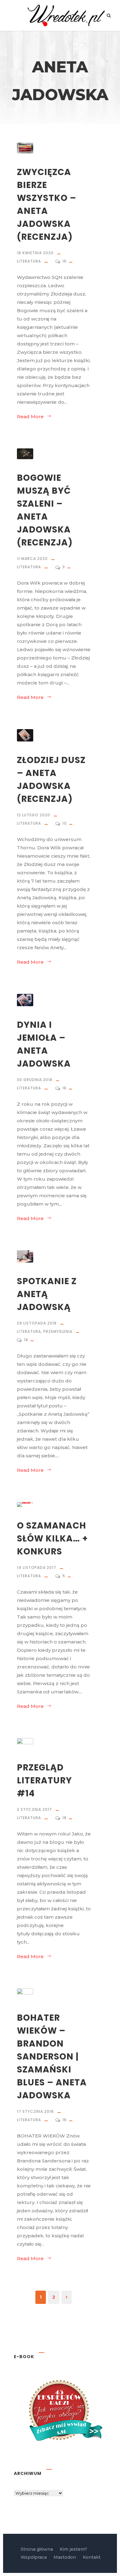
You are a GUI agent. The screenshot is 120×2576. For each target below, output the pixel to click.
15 (65, 261)
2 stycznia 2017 (34, 1809)
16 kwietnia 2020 (35, 253)
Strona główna (37, 2549)
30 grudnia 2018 (35, 1080)
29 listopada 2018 (37, 1323)
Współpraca (34, 2557)
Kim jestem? (73, 2549)
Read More (30, 416)
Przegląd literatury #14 (44, 1780)
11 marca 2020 (32, 559)
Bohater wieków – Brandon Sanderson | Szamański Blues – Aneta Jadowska (52, 2057)
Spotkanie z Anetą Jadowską (47, 1294)
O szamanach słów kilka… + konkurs (52, 1539)
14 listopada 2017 (37, 1568)
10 (65, 823)
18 (65, 1088)
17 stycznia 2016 (35, 2111)
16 (65, 2120)
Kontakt (92, 2557)
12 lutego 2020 (34, 815)
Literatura (29, 261)
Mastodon (65, 2557)
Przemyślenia (58, 1331)
